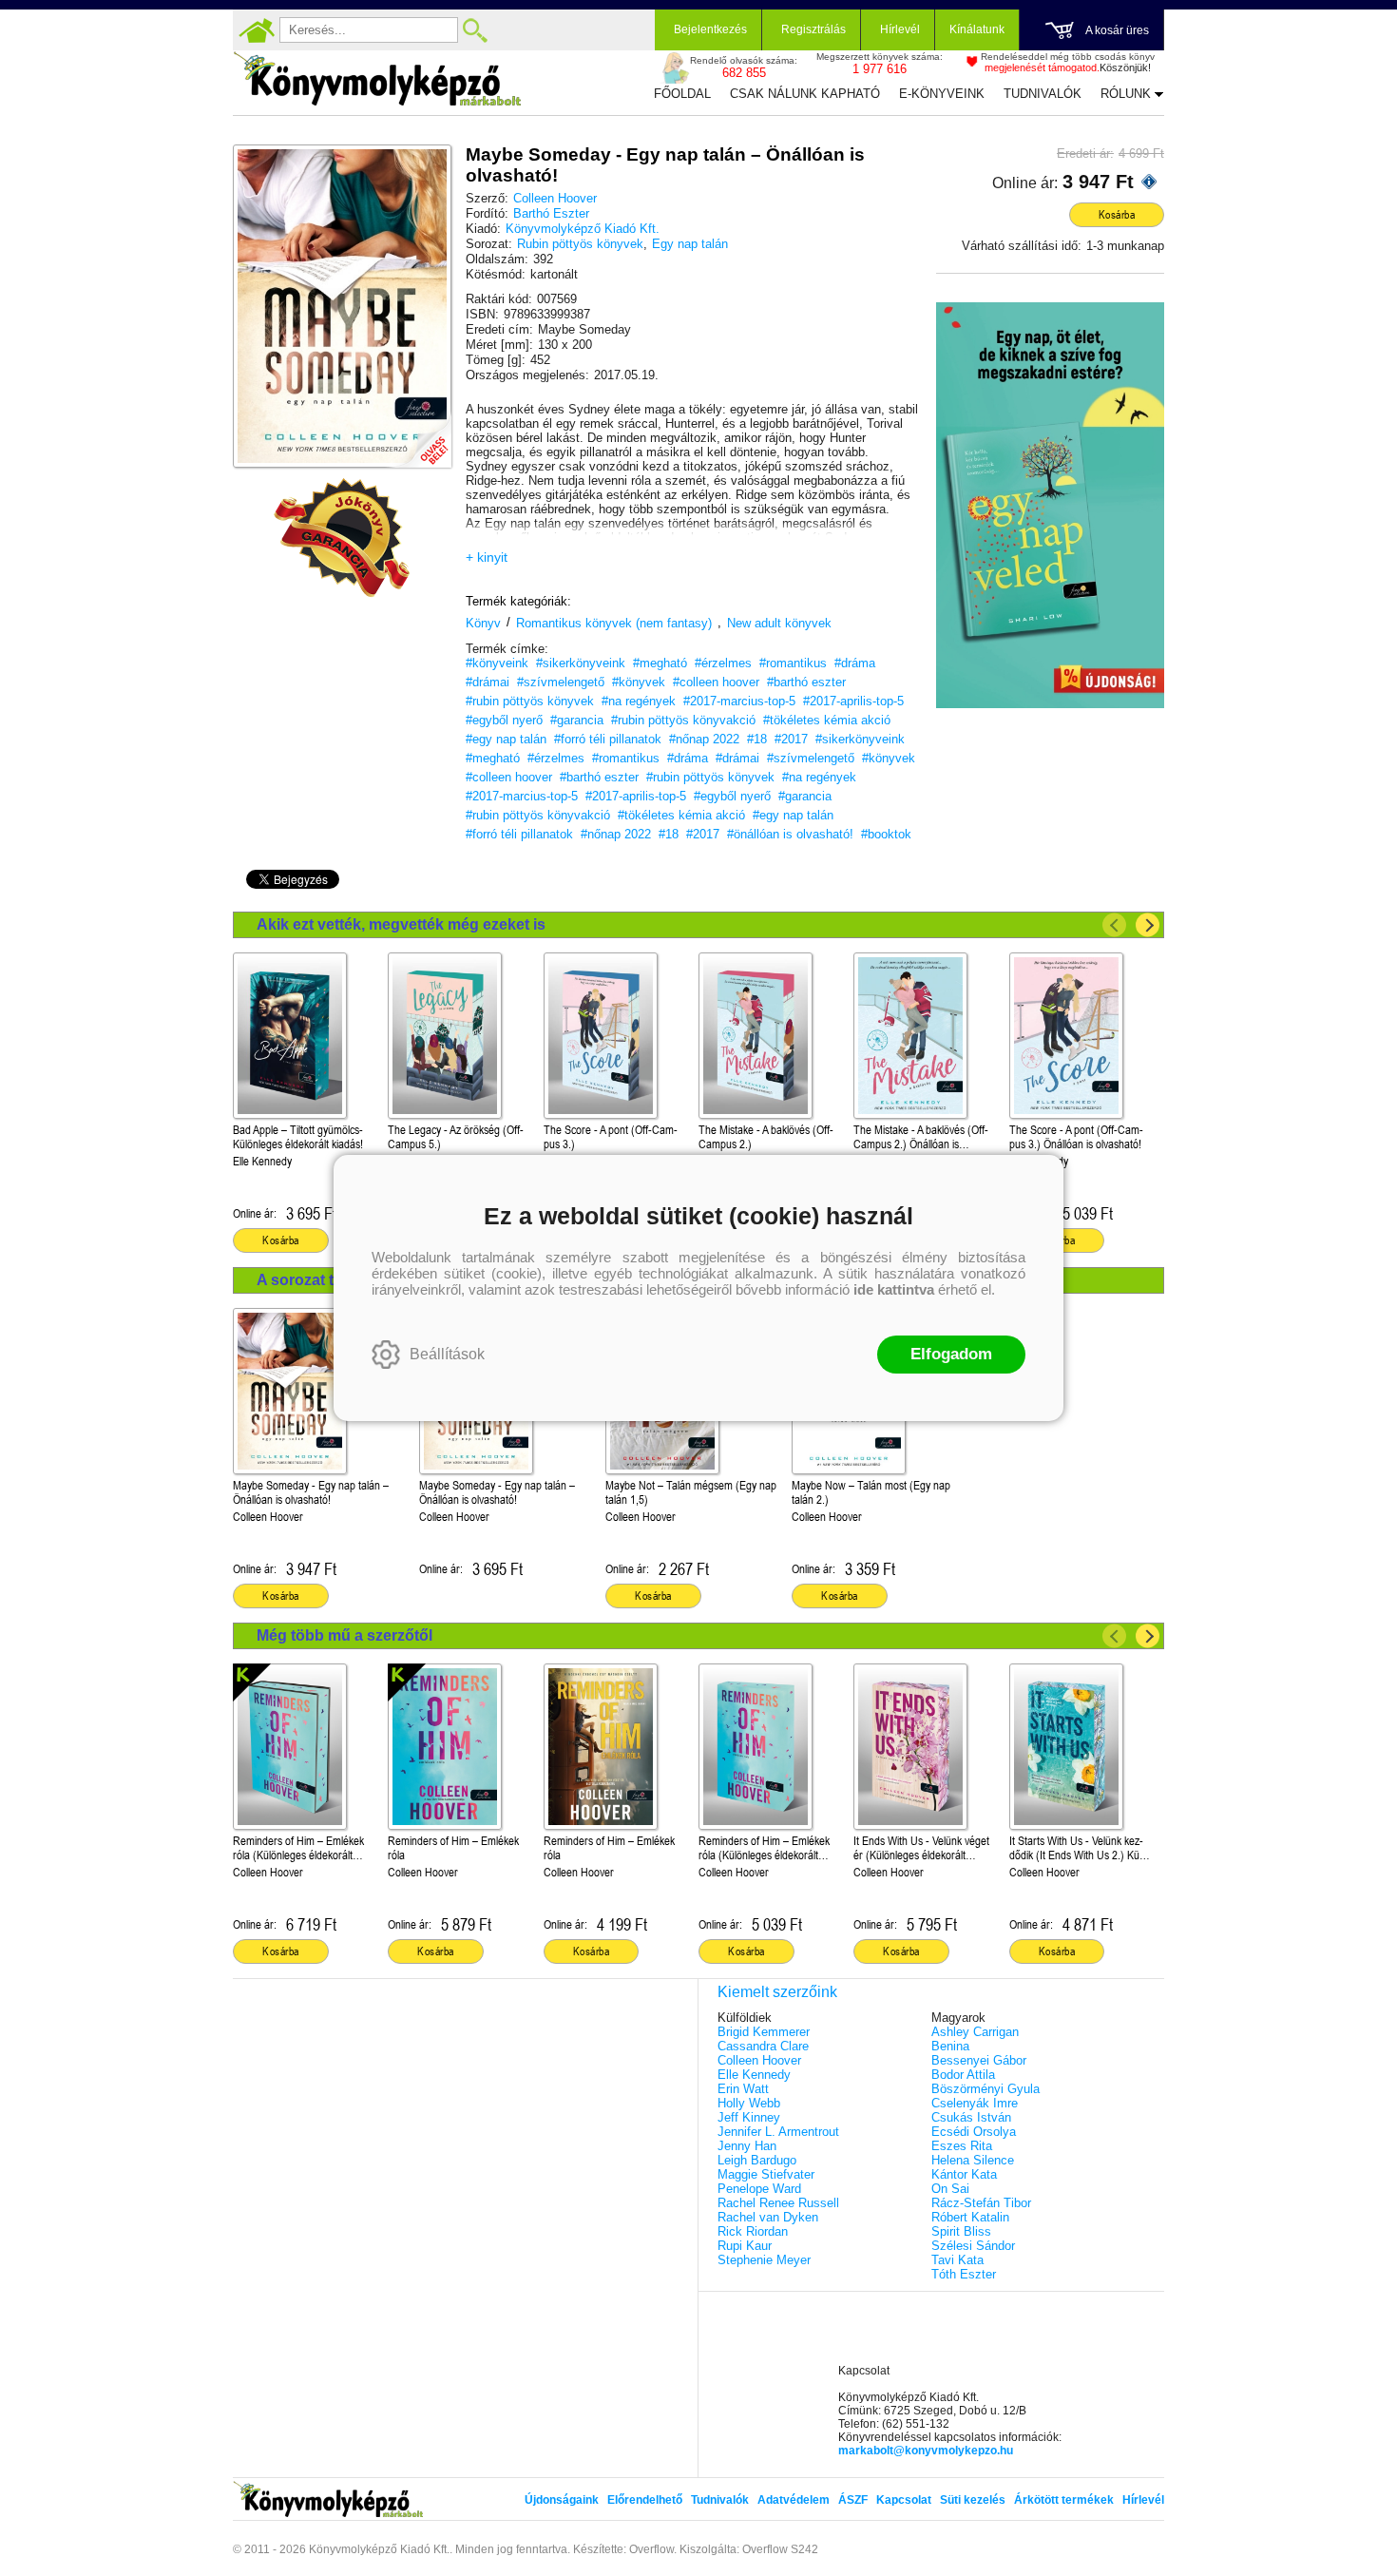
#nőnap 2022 (704, 739)
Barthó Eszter (551, 213)
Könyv (483, 623)
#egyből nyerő (504, 720)
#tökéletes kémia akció (827, 720)
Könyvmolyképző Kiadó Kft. (583, 229)
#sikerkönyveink (581, 663)
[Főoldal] (257, 30)
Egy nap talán (690, 244)
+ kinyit (487, 557)
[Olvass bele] (418, 434)
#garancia (577, 720)
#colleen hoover (716, 682)
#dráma (855, 663)
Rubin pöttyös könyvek (580, 244)
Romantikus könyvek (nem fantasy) (614, 623)
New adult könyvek (779, 623)
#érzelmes (723, 663)
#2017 (791, 739)
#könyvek (639, 682)
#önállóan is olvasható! (790, 834)
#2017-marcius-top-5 (739, 701)
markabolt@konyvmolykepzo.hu (926, 2451)
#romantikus (793, 663)
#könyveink (497, 663)
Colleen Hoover (555, 198)
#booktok (886, 834)
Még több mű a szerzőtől (344, 1635)
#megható (660, 663)
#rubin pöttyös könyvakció (683, 720)
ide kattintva (894, 1289)
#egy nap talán (506, 739)
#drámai (488, 682)
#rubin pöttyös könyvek (530, 701)
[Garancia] (342, 538)
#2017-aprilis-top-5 (853, 701)
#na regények (639, 701)
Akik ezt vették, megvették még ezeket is (401, 924)
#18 (757, 739)
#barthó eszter (806, 682)
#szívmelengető (561, 682)
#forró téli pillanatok (608, 739)
